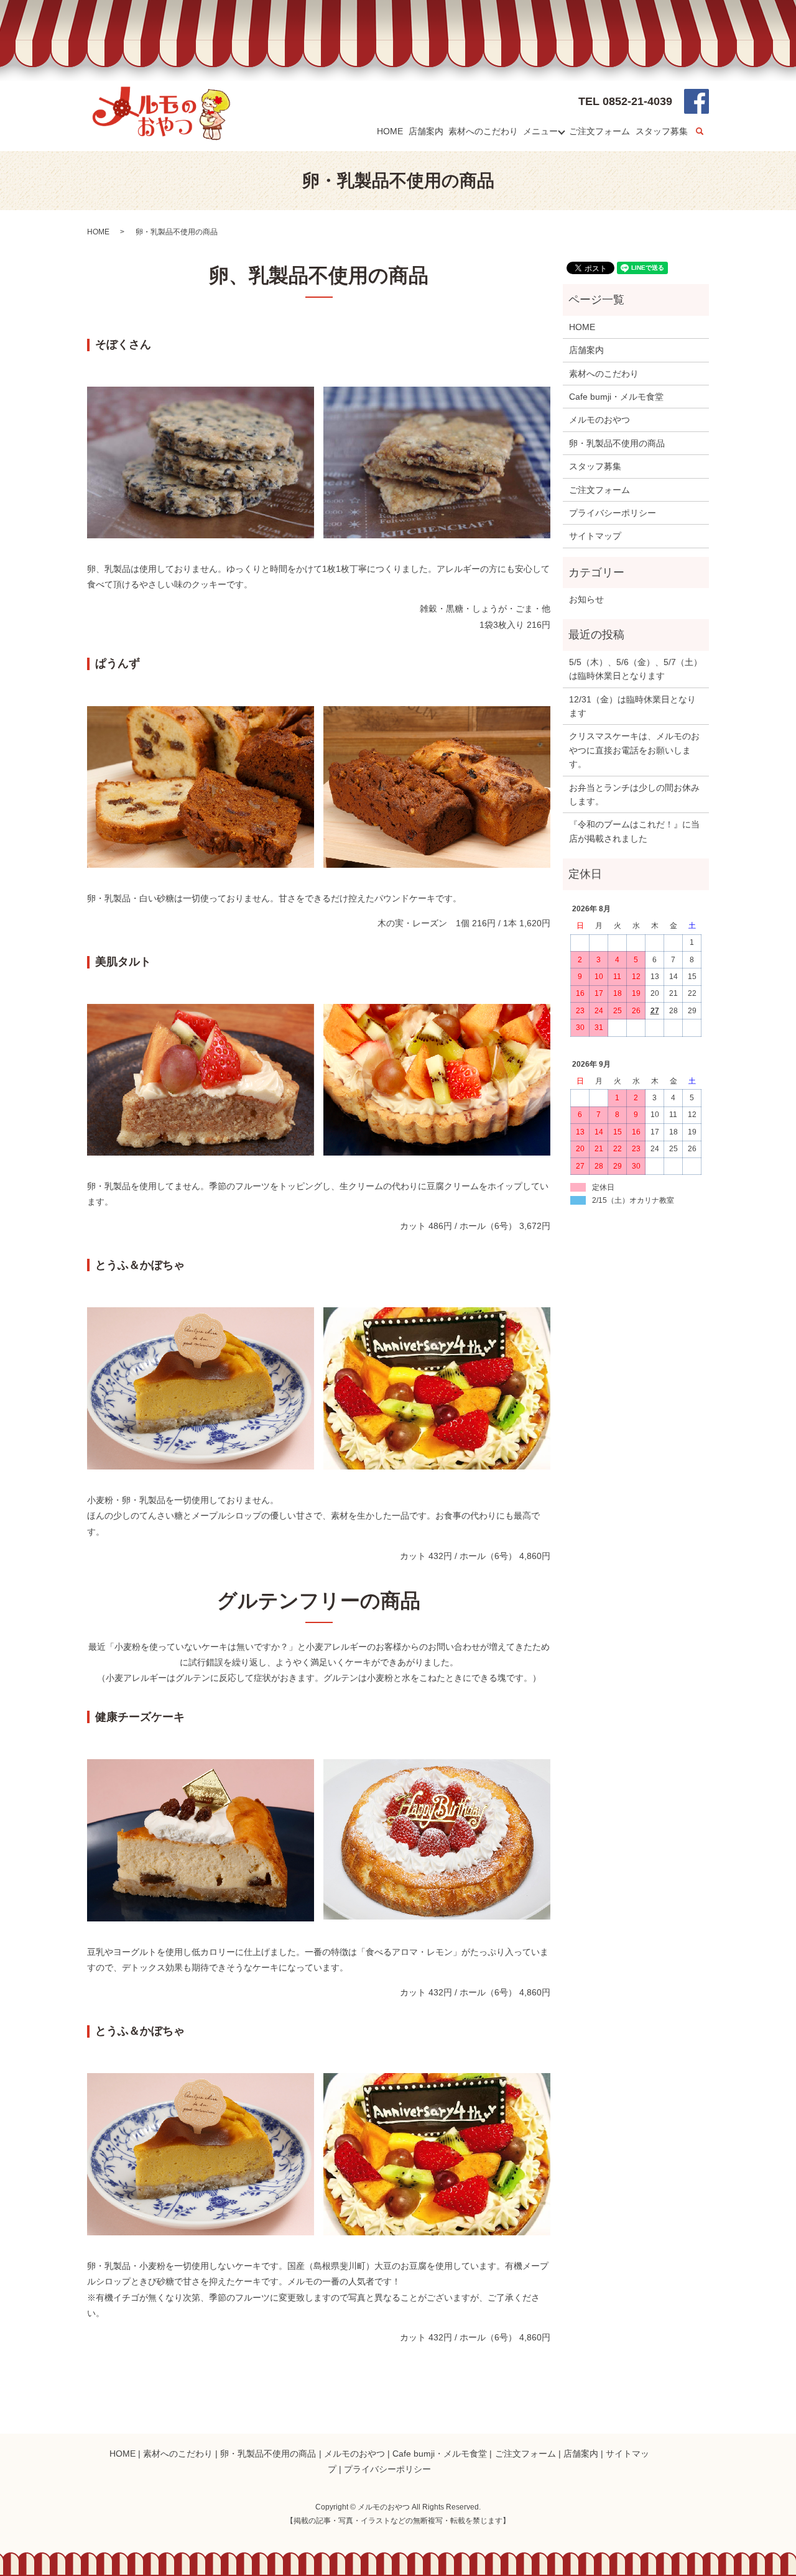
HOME (390, 131)
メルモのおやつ (599, 420)
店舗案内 (426, 131)
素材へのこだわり (483, 131)
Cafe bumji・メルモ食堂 (616, 397)
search (708, 132)
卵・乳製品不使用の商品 (617, 443)
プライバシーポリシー (613, 513)
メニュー (540, 131)
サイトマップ (595, 536)
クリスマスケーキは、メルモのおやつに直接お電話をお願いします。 (634, 750)
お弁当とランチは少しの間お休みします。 (634, 794)
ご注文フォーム (599, 131)
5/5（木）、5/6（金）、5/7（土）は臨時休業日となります (636, 669)
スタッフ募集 (662, 131)
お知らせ (586, 599)
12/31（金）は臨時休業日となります (632, 706)
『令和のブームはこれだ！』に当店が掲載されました (634, 831)
